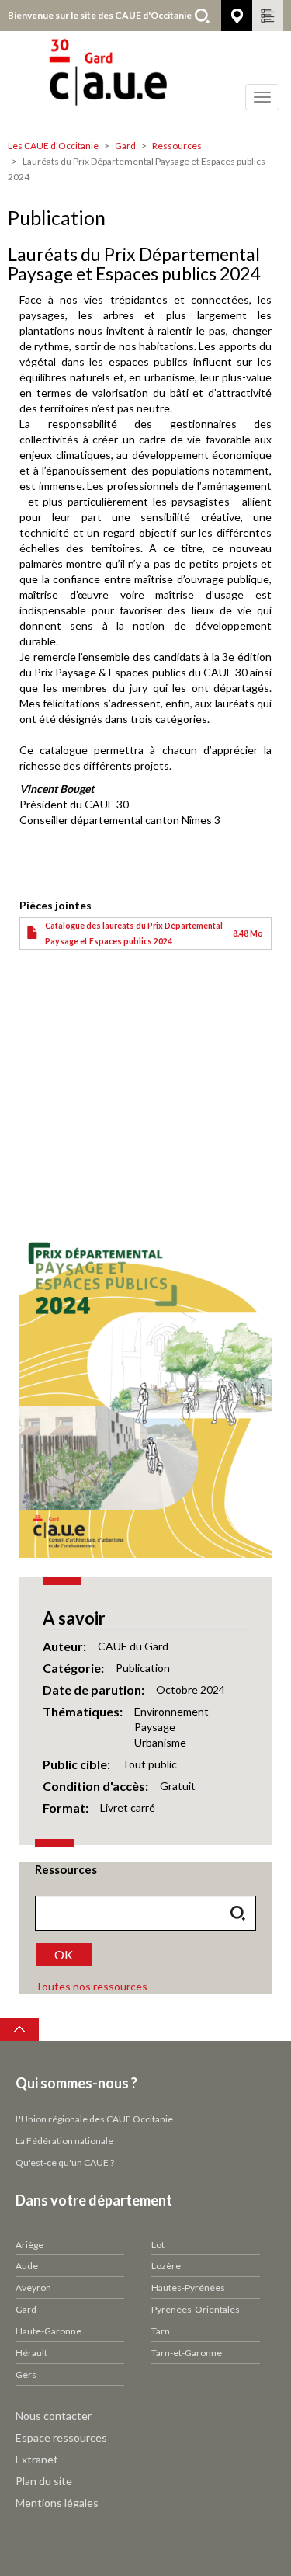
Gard (125, 146)
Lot (158, 2245)
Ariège (29, 2245)
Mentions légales (57, 2503)
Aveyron (33, 2287)
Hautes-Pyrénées (188, 2287)
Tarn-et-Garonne (187, 2353)
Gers (26, 2374)
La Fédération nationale (64, 2141)
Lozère (166, 2266)
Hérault (31, 2353)
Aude (27, 2266)
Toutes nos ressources (91, 1986)
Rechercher (202, 16)
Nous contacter (54, 2416)
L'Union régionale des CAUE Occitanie (94, 2119)
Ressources (177, 146)
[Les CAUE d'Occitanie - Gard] (145, 82)
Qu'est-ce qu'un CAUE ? (65, 2162)
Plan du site (44, 2481)
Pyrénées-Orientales (196, 2309)
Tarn (161, 2331)
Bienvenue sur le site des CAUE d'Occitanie (100, 15)
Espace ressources (61, 2437)
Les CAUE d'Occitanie (53, 146)
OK (64, 1954)
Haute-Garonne (48, 2331)
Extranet (37, 2459)
